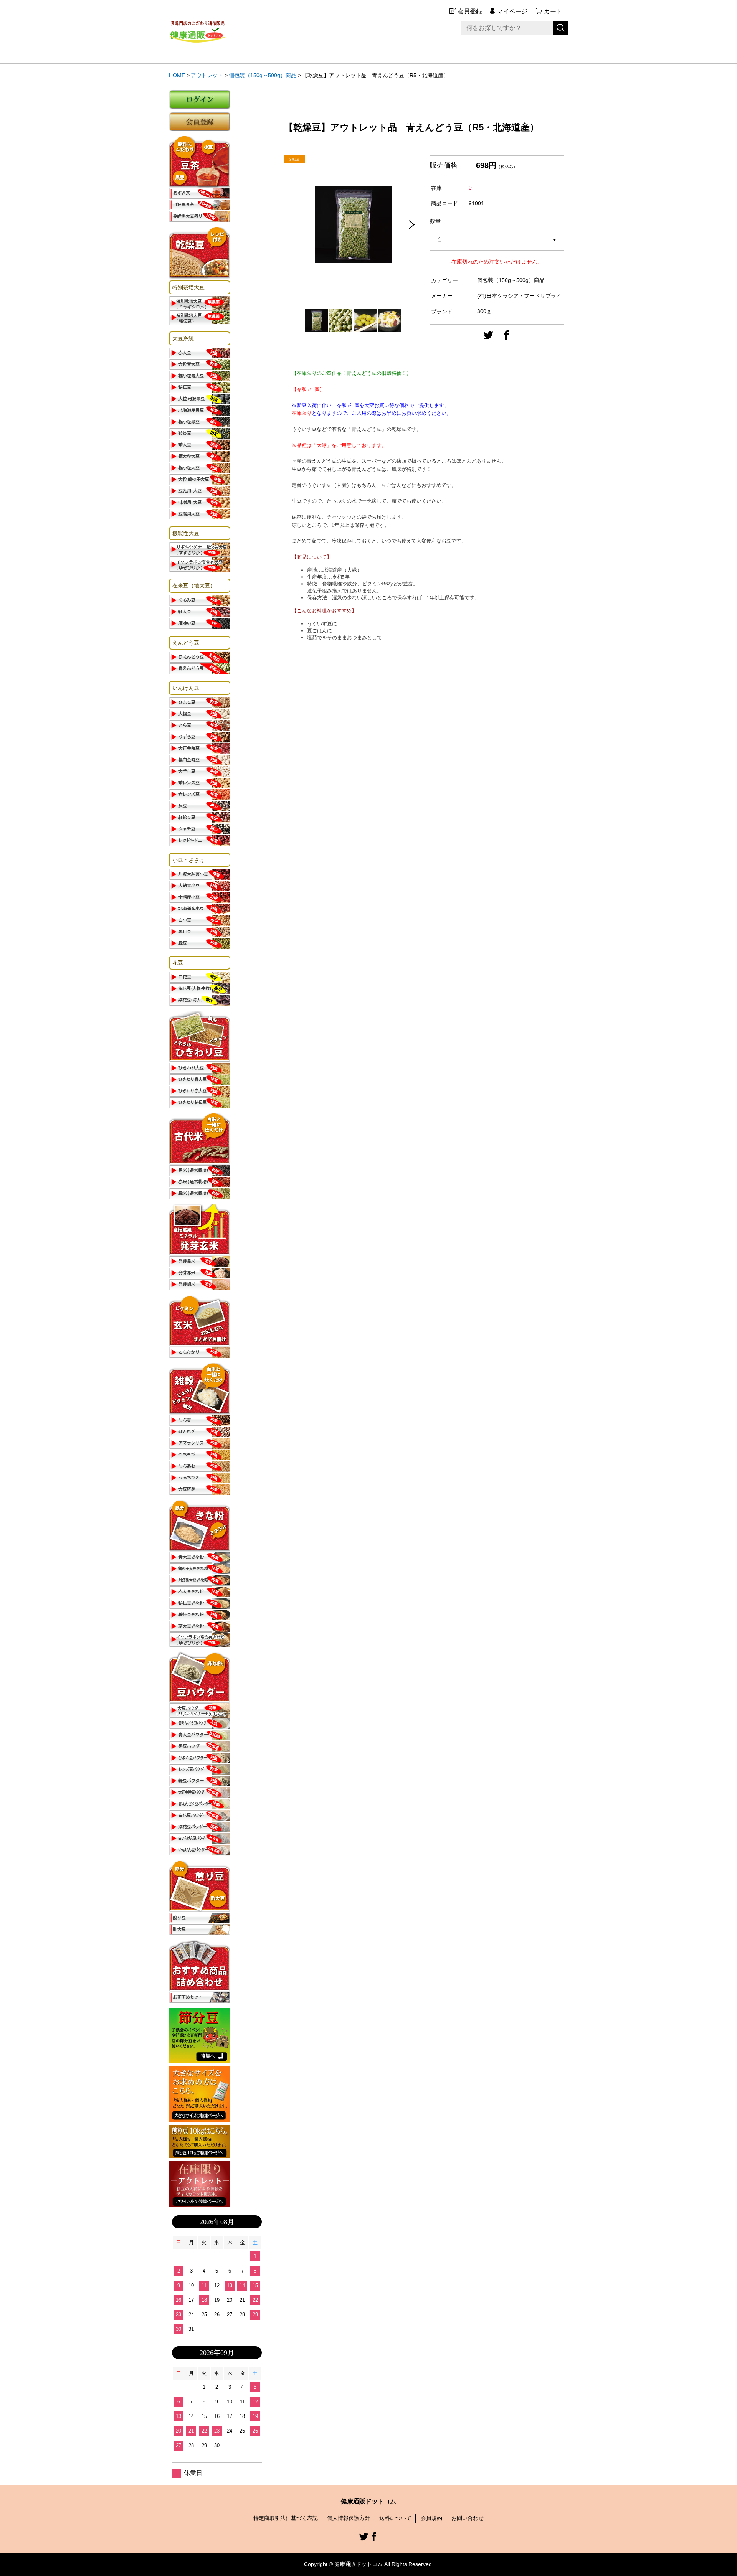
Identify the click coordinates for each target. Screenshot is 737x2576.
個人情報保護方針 (349, 2518)
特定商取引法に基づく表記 (286, 2518)
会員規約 (431, 2518)
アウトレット (207, 75)
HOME (177, 75)
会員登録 (470, 11)
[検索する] (560, 28)
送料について (395, 2518)
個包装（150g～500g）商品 (263, 75)
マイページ (512, 11)
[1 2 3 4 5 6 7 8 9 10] (497, 240)
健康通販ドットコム (368, 2501)
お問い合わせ (468, 2518)
